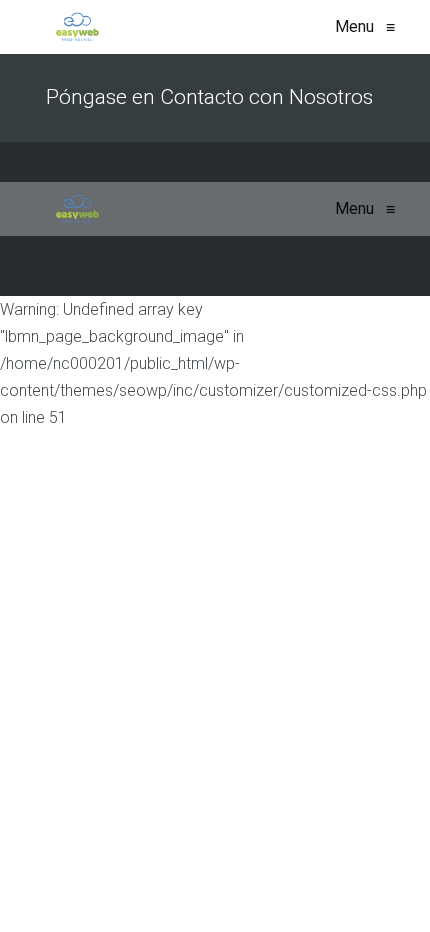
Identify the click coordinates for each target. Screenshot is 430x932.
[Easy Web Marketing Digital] (77, 27)
